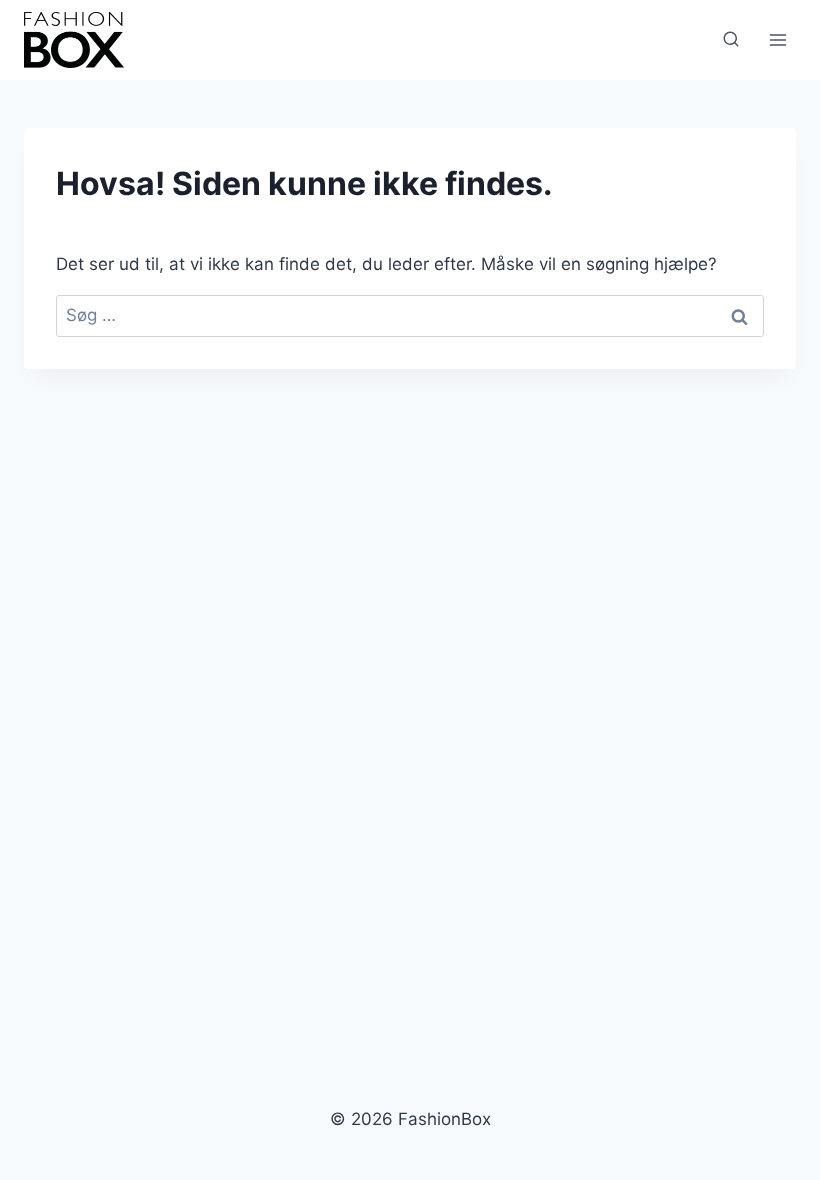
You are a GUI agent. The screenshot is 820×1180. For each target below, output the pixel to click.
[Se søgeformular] (731, 40)
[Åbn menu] (777, 39)
